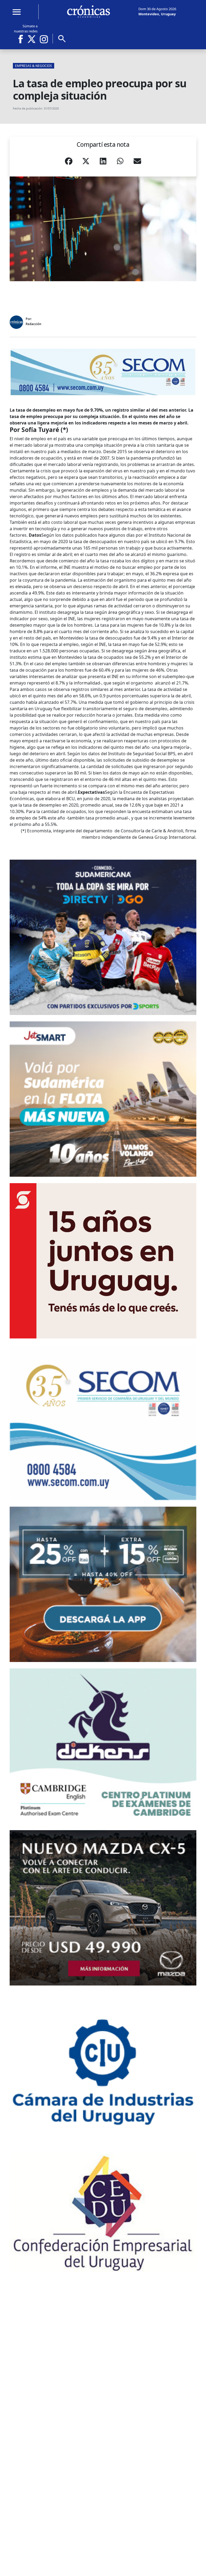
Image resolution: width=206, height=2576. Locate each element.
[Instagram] (44, 39)
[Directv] (103, 937)
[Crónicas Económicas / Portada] (89, 12)
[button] (69, 163)
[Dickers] (103, 1746)
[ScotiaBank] (103, 1261)
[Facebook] (23, 39)
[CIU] (103, 2070)
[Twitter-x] (31, 39)
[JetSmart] (103, 1099)
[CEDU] (103, 2213)
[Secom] (103, 372)
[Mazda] (103, 1908)
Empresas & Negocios (34, 66)
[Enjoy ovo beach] (103, 1584)
